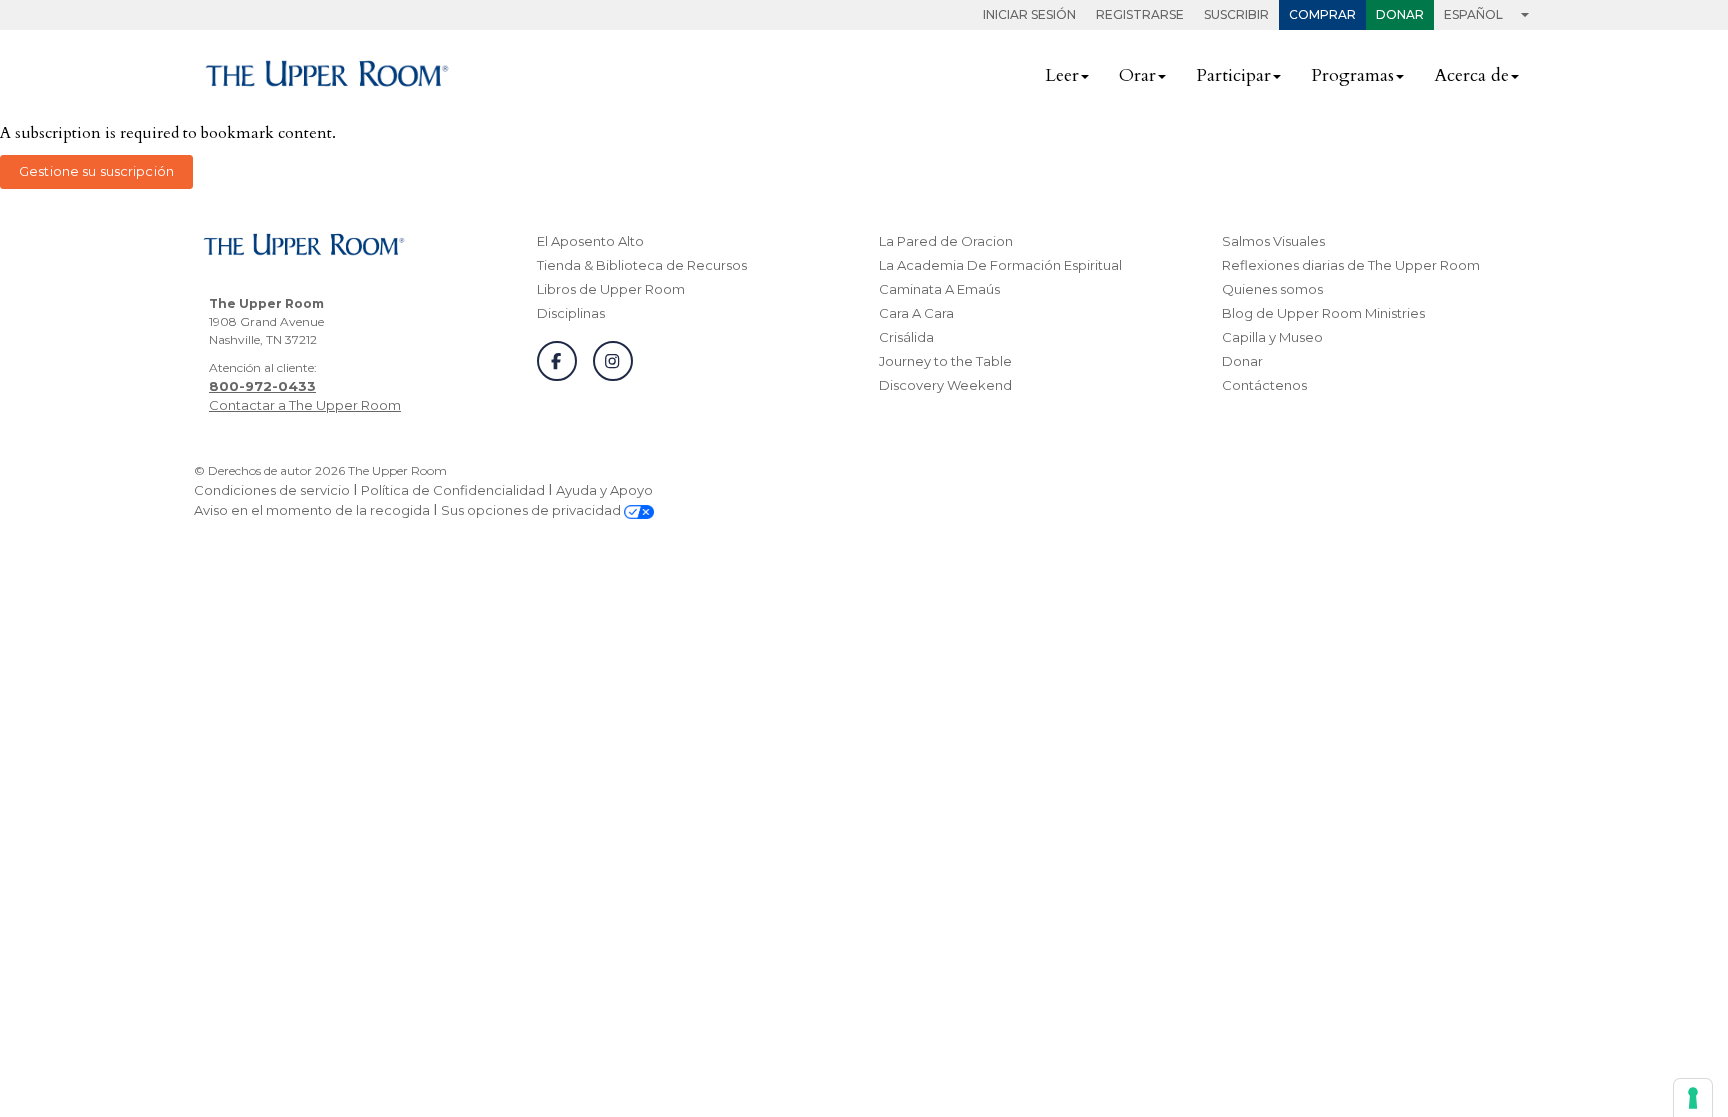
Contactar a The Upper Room (305, 405)
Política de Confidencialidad (453, 490)
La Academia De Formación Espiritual (1000, 265)
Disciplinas (571, 313)
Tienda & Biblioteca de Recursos (642, 265)
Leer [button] (1062, 75)
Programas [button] (1352, 75)
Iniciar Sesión (1029, 14)
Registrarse (1140, 14)
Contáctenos (1264, 385)
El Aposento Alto (590, 241)
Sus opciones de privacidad (532, 510)
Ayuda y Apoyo (604, 490)
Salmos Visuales (1273, 241)
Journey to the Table (945, 361)
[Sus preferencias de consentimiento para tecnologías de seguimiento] (1693, 1098)
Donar (1400, 14)
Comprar (1322, 14)
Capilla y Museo (1272, 337)
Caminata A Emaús (939, 289)
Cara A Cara (916, 313)
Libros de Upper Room (611, 289)
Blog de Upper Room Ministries (1323, 313)
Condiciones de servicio (272, 490)
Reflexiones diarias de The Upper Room (1351, 265)
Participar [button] (1233, 75)
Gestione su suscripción (96, 171)
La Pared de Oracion (946, 241)
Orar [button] (1137, 75)
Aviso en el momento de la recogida (312, 510)
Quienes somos (1272, 289)
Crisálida (906, 337)
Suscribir (1236, 14)
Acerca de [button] (1471, 75)
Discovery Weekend (945, 385)
